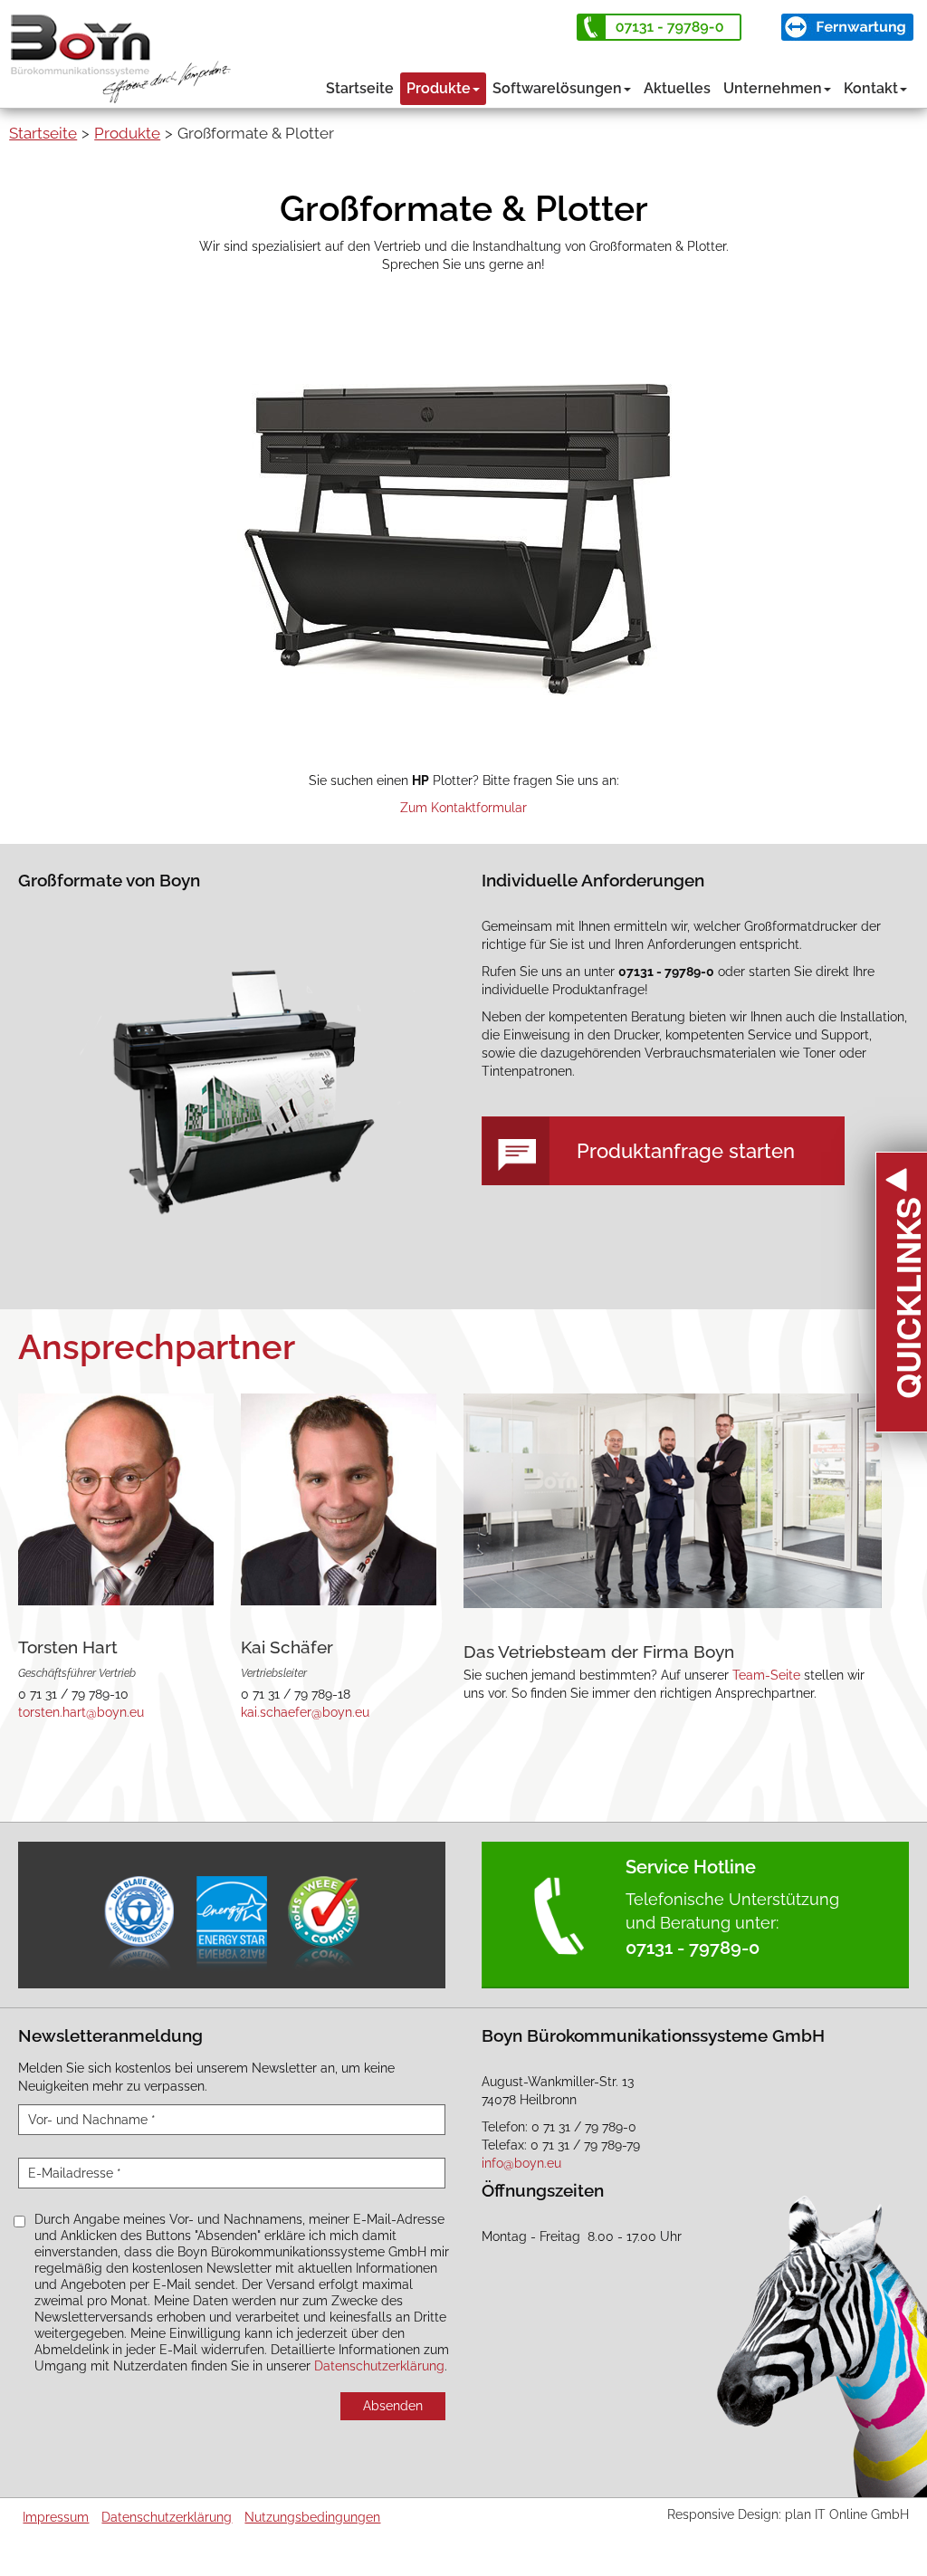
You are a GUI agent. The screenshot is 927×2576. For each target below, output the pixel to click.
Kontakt (871, 88)
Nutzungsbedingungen (312, 2517)
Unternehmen (773, 88)
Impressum (56, 2517)
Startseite (360, 88)
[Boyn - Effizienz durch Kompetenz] (128, 50)
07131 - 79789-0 (693, 1948)
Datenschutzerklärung (379, 2366)
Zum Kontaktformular (463, 808)
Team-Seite (766, 1675)
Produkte (439, 88)
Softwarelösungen (557, 88)
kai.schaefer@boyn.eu (305, 1712)
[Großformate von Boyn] (231, 1075)
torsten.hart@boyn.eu (81, 1712)
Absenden (393, 2406)
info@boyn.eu (521, 2163)
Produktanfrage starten (686, 1151)
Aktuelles (677, 88)
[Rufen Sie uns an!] (659, 27)
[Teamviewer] (847, 27)
